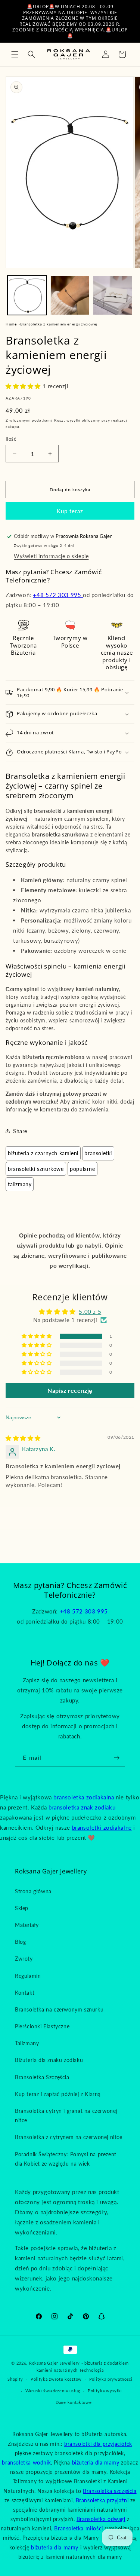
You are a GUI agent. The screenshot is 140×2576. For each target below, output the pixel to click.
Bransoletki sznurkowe (36, 1169)
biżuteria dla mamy (96, 2462)
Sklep (22, 1908)
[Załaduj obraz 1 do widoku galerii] (27, 295)
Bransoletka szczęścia (110, 2491)
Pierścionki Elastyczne (42, 2026)
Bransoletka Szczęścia (42, 2077)
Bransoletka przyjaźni (102, 2500)
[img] (23, 1438)
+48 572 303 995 (58, 595)
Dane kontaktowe (74, 2402)
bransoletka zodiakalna (84, 1797)
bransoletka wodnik (26, 2462)
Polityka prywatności (111, 2379)
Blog (20, 1942)
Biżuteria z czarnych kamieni (43, 1153)
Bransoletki (98, 1153)
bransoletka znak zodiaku (82, 1807)
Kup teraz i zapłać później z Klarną (58, 2094)
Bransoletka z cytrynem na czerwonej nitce (69, 2137)
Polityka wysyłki (105, 2391)
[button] (15, 54)
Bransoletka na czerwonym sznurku (59, 2009)
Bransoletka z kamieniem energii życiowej (59, 324)
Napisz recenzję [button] (70, 1390)
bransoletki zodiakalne (102, 1827)
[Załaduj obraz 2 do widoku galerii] (70, 295)
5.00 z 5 (90, 1312)
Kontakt (25, 1993)
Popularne (82, 1169)
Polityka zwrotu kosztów (56, 2379)
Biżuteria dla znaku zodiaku (49, 2060)
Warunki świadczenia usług (53, 2391)
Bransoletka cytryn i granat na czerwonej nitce (66, 2115)
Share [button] (20, 1131)
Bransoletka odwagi (101, 2519)
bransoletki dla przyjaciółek (98, 2444)
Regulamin (28, 1976)
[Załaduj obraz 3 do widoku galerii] (113, 295)
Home (11, 324)
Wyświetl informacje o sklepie (51, 556)
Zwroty (24, 1959)
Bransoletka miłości (78, 2528)
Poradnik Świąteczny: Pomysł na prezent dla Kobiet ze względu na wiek (66, 2159)
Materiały (27, 1925)
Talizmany (20, 1184)
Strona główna (33, 1891)
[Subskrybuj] (116, 1758)
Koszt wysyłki (67, 420)
